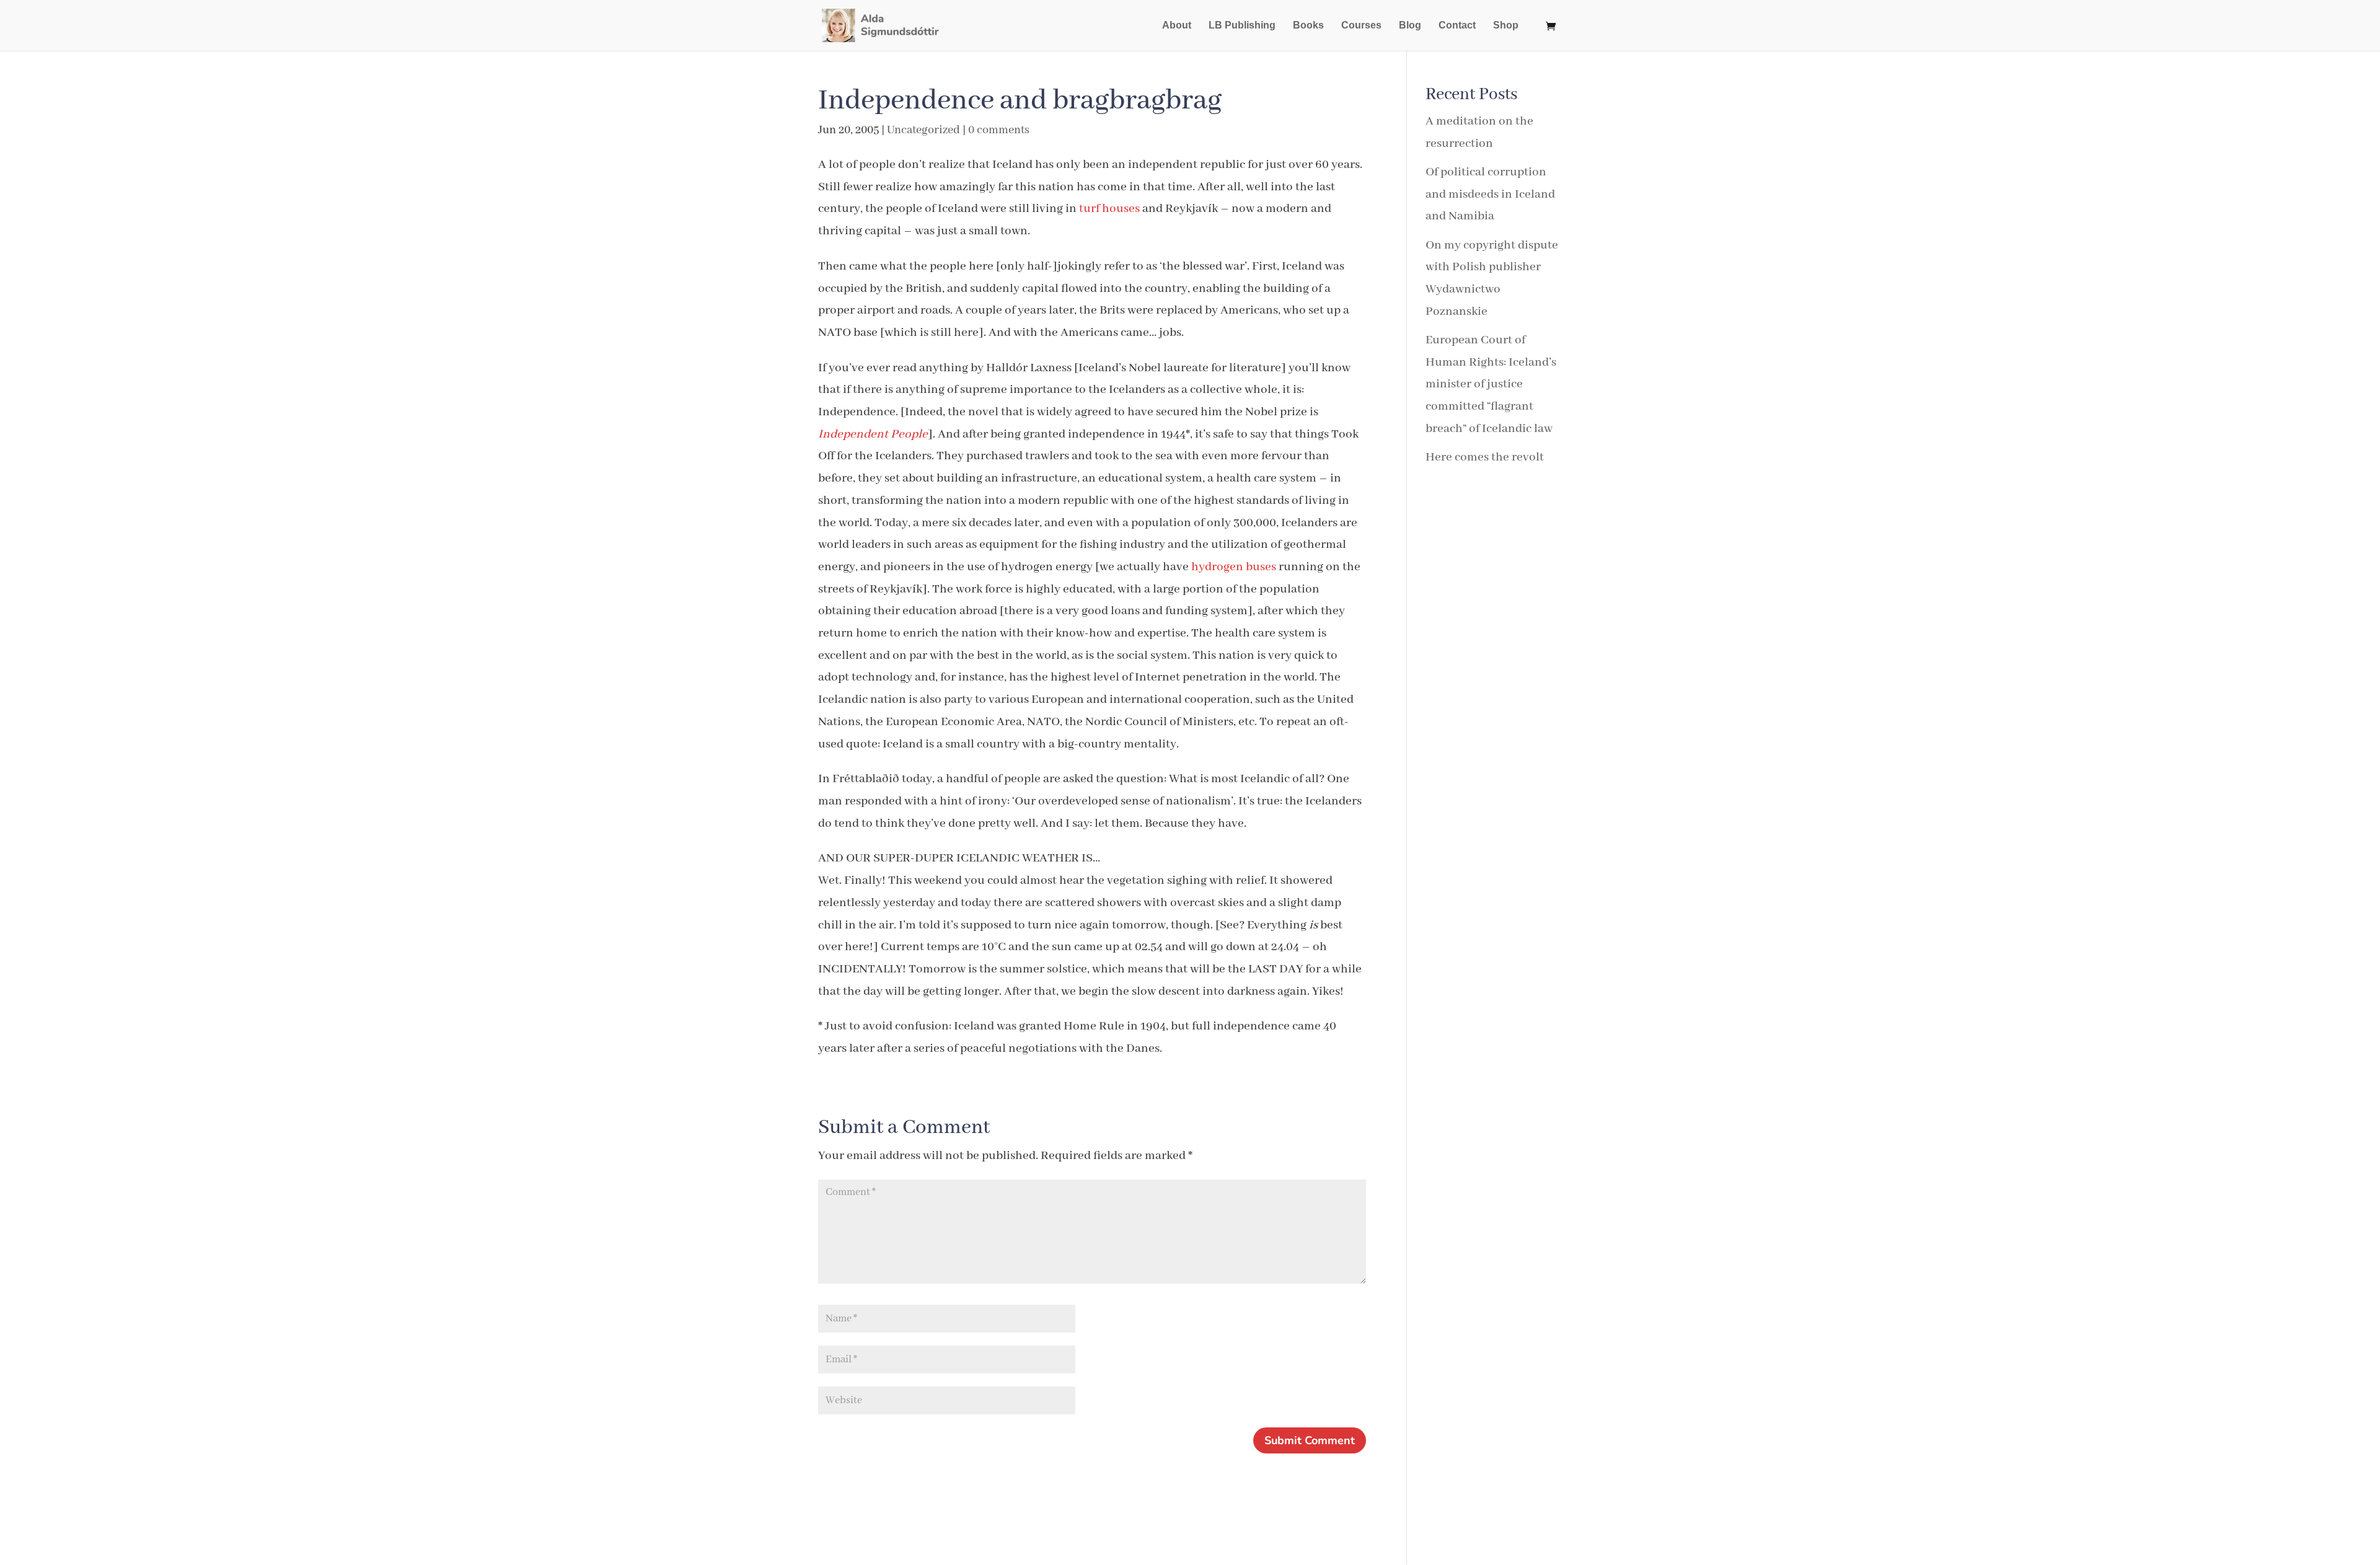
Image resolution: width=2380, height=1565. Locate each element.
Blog (1410, 26)
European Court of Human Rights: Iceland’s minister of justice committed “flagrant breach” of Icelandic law (1491, 384)
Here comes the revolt (1485, 457)
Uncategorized (923, 130)
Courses (1361, 26)
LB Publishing (1242, 26)
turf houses (1111, 209)
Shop (1506, 26)
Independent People (873, 434)
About (1177, 26)
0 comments (999, 130)
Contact (1457, 26)
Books (1308, 26)
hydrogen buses (1235, 567)
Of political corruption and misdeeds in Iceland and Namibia (1490, 194)
